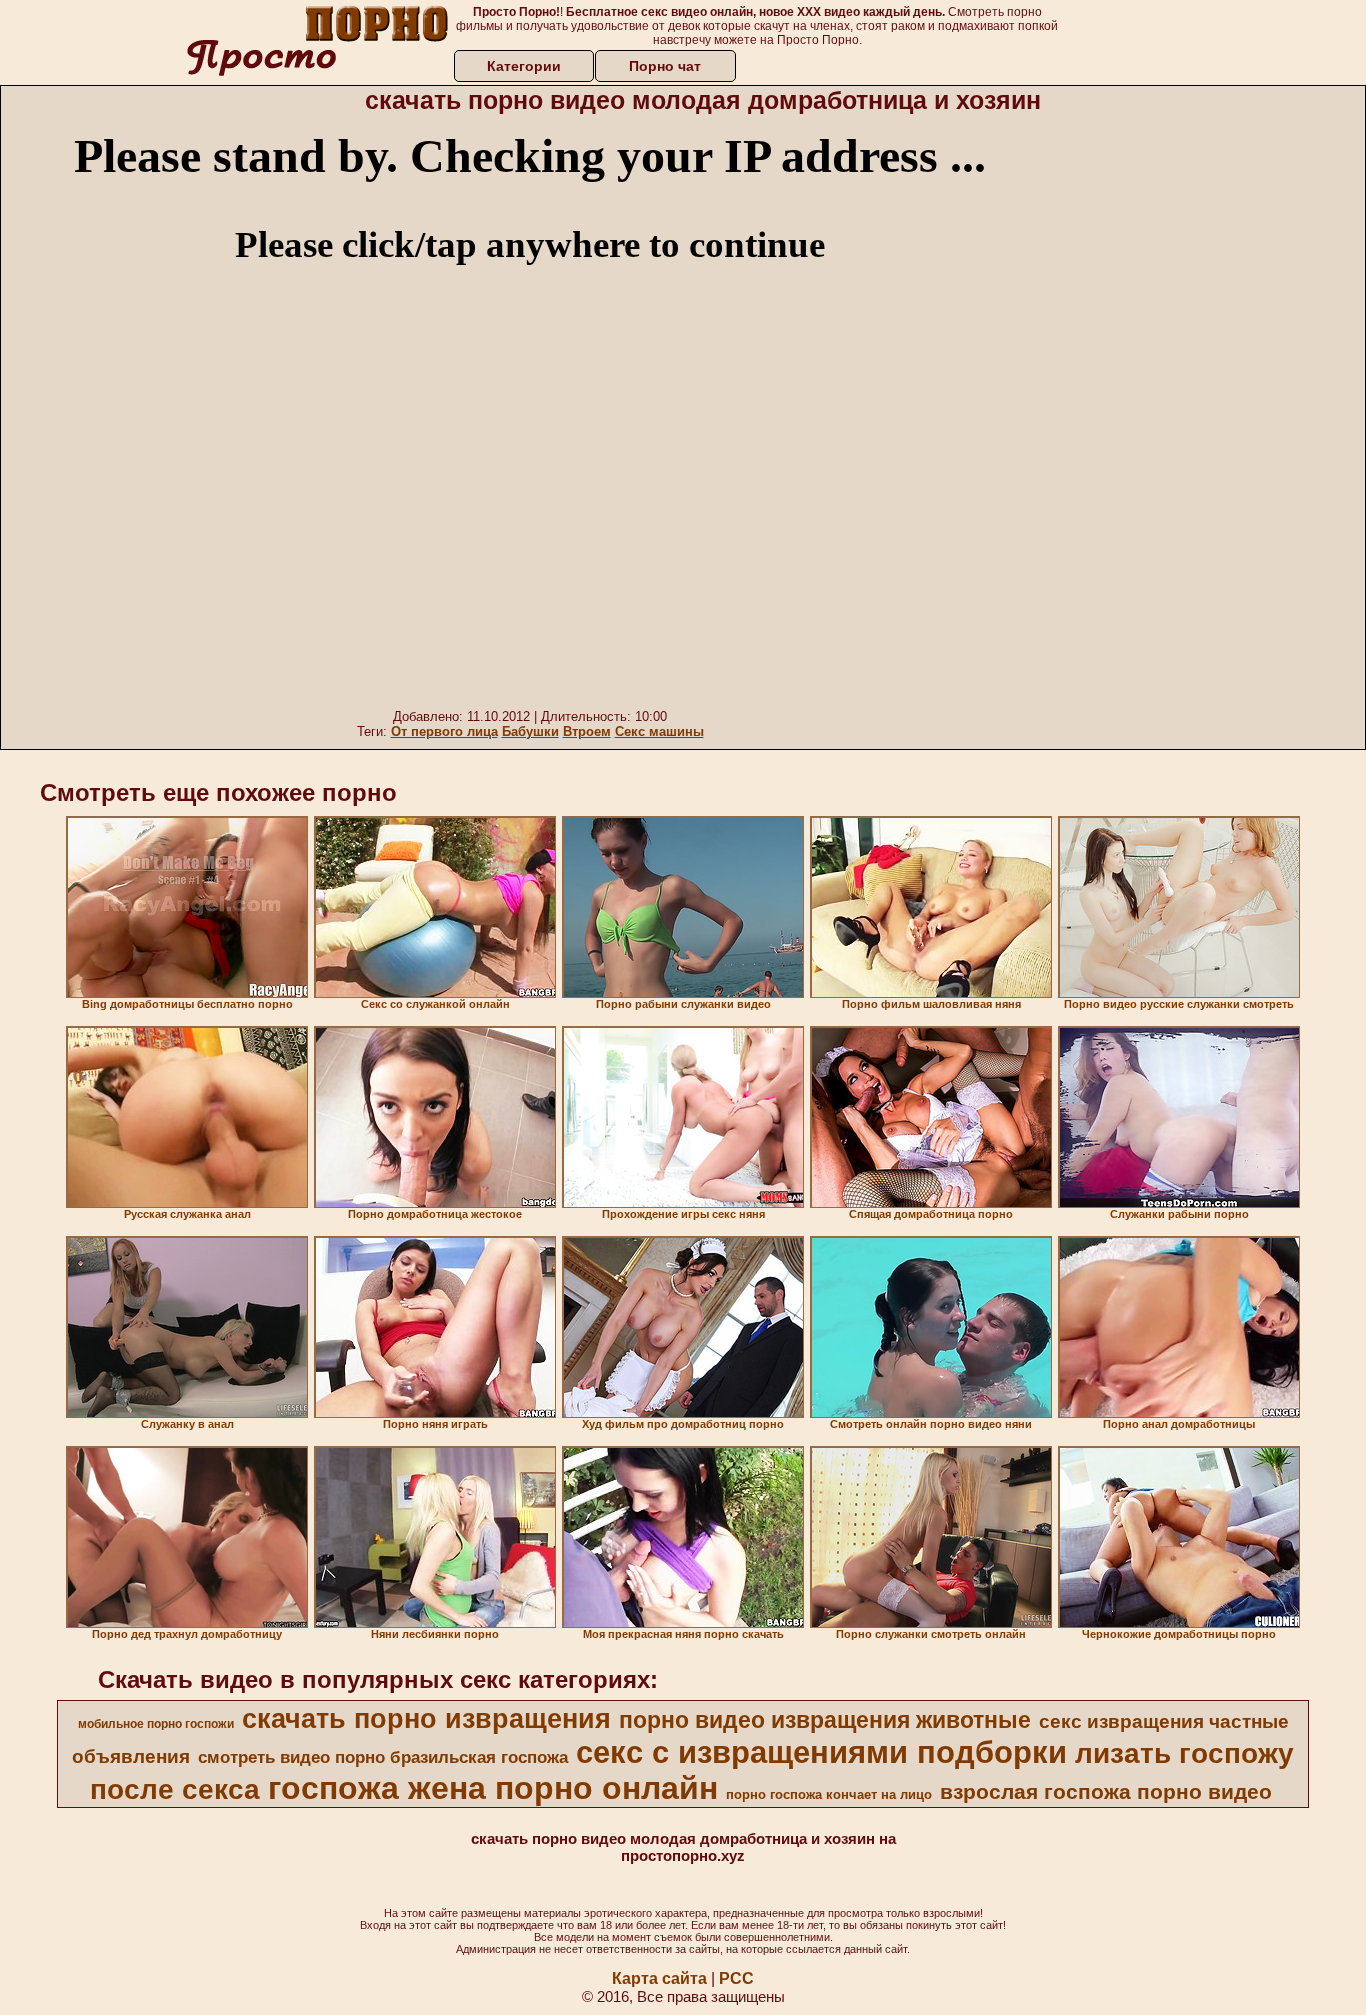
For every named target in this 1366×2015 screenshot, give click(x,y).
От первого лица (444, 731)
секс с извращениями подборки (821, 1752)
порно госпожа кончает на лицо (829, 1794)
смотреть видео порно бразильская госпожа (383, 1757)
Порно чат (665, 66)
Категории (524, 66)
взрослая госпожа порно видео (1106, 1792)
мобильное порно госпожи (156, 1724)
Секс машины (659, 731)
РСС (736, 1978)
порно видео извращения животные (825, 1720)
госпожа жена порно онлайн (493, 1788)
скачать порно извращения (426, 1719)
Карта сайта (659, 1978)
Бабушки (530, 731)
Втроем (587, 731)
